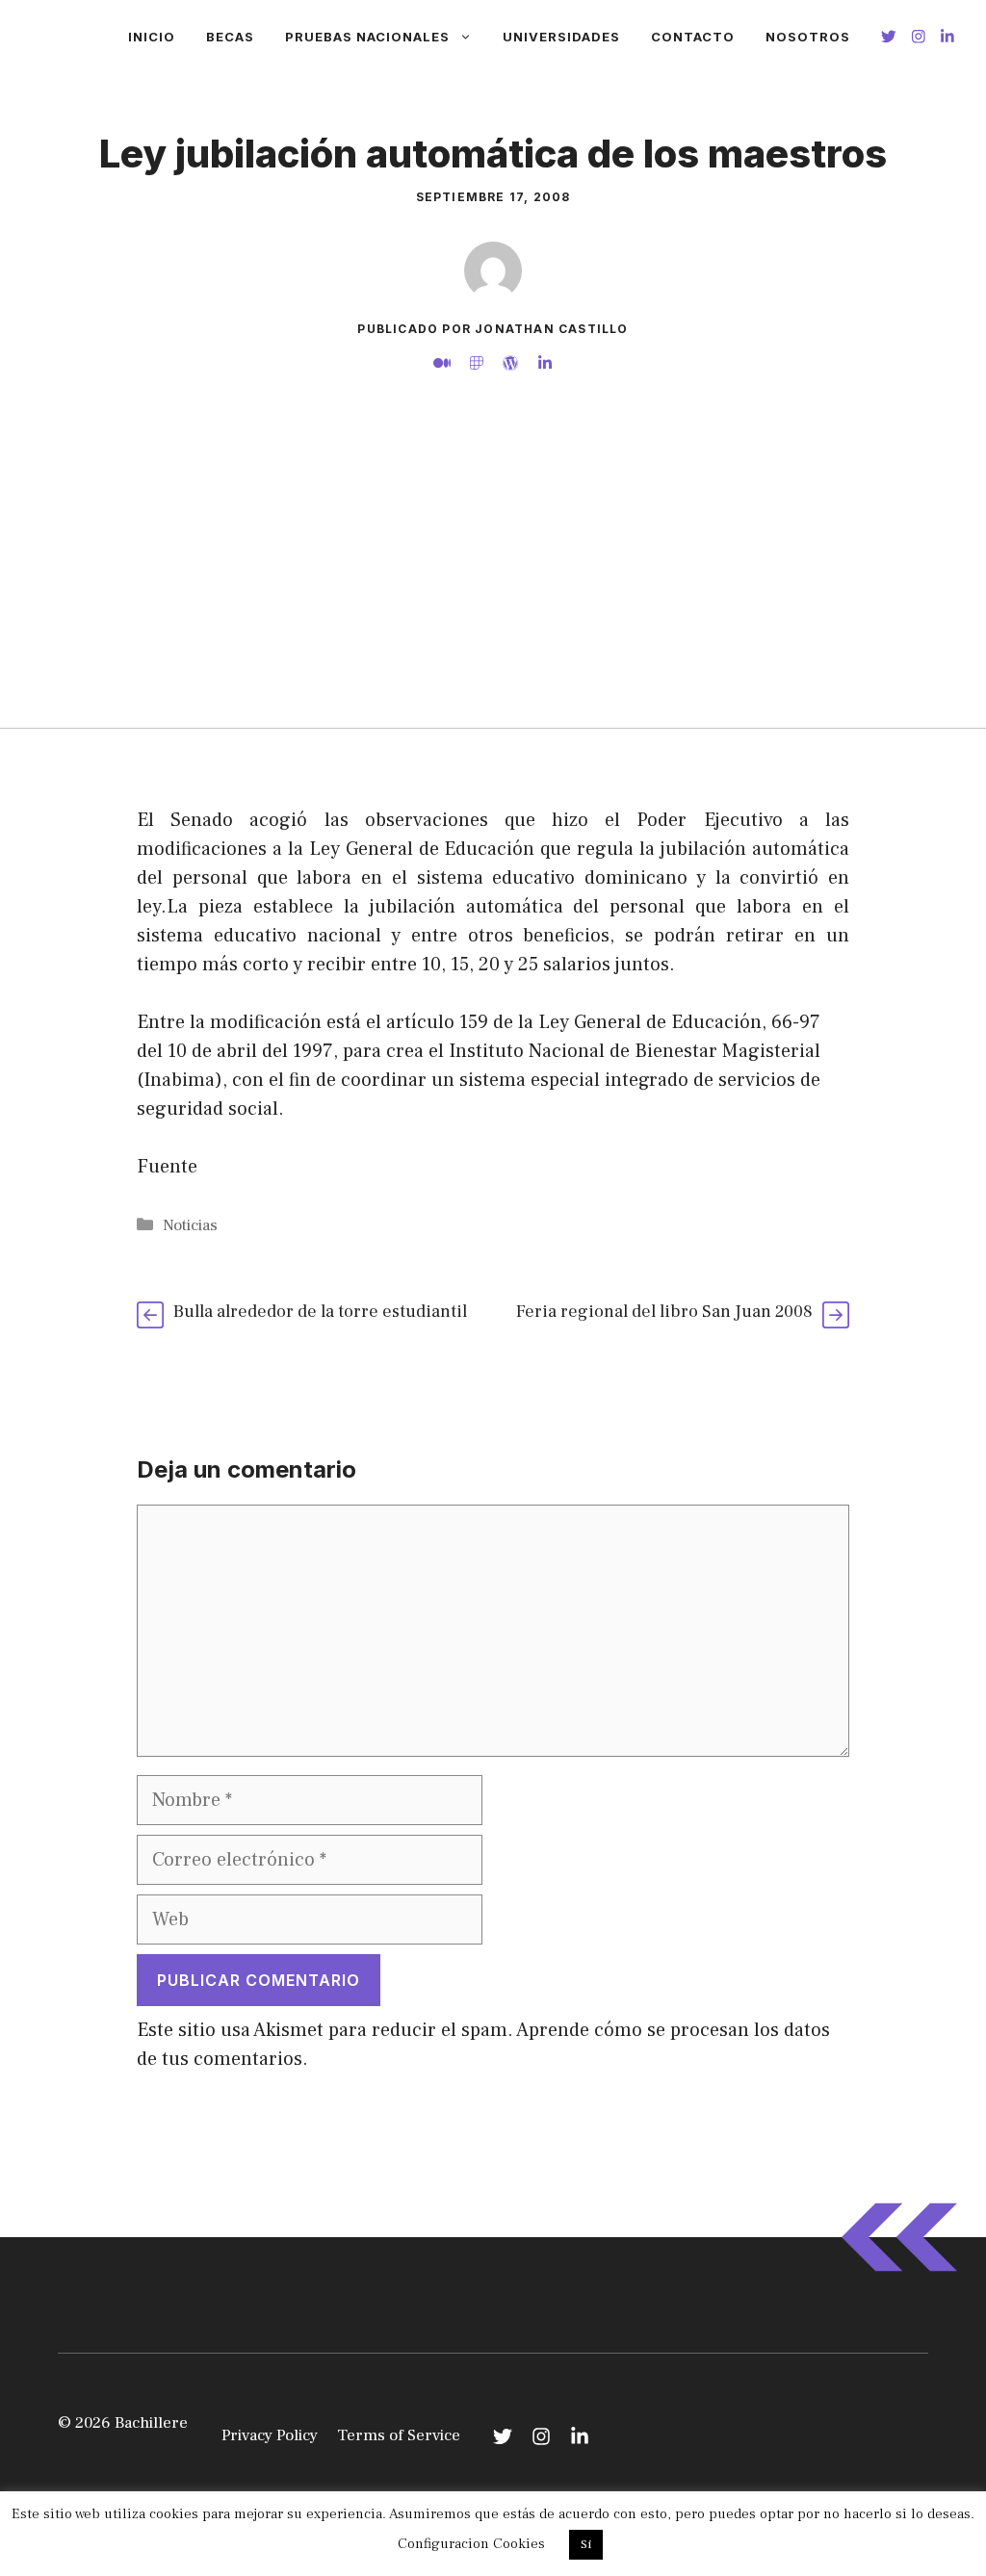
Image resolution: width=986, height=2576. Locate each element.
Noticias (190, 1225)
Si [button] (586, 2544)
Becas (230, 37)
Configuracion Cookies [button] (471, 2544)
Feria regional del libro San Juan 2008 (664, 1312)
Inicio (152, 37)
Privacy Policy (270, 2435)
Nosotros (808, 37)
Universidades (561, 37)
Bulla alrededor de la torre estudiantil (320, 1312)
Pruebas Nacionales (367, 37)
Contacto (693, 37)
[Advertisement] (493, 583)
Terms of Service (399, 2435)
